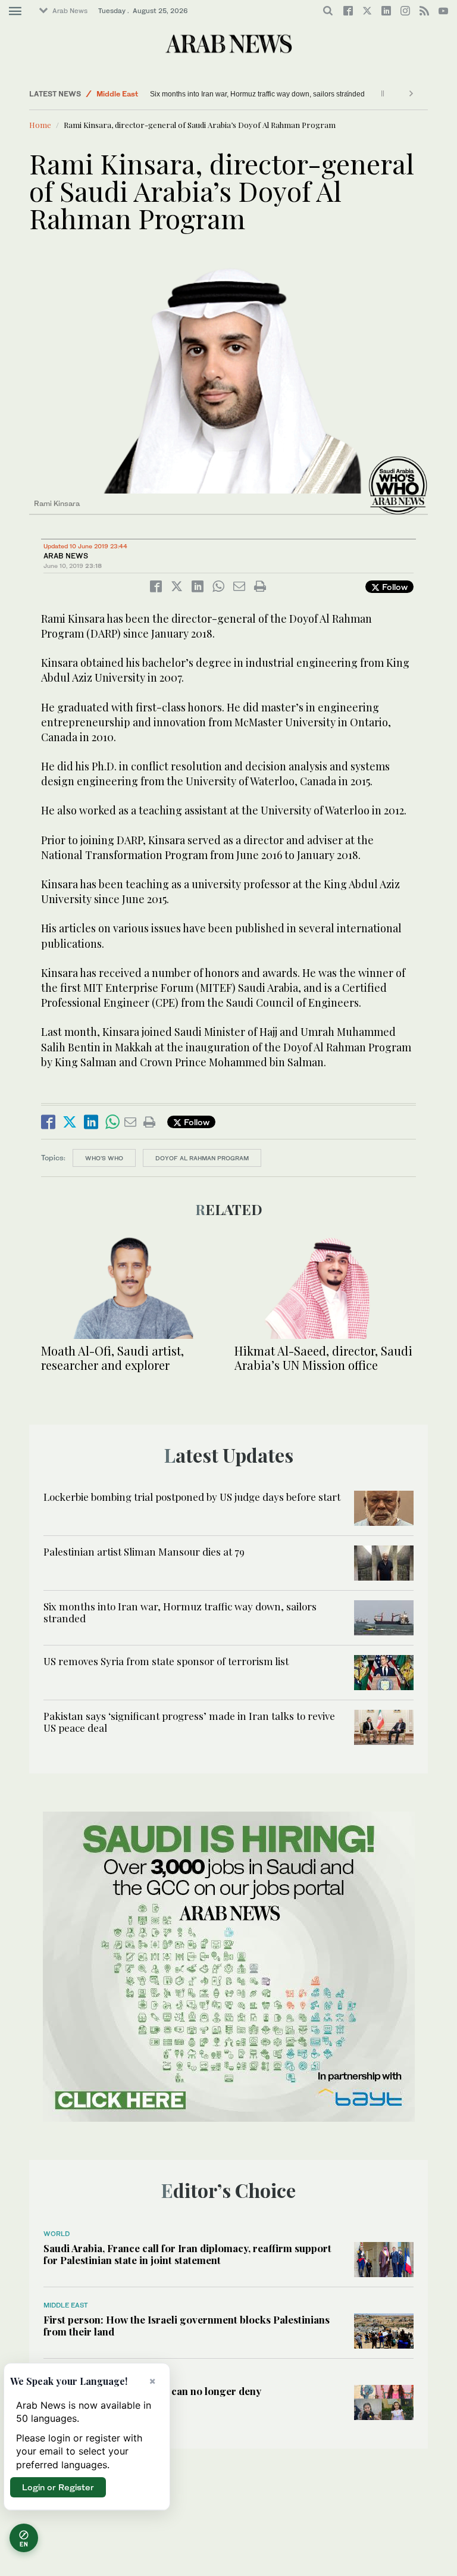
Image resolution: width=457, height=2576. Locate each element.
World (57, 2234)
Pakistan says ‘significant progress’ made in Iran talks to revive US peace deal (189, 1722)
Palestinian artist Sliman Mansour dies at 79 (144, 1551)
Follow (394, 587)
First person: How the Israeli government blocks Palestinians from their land (187, 2325)
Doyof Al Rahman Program (202, 1158)
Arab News (70, 11)
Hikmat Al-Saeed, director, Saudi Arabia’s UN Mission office (323, 1358)
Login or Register (58, 2487)
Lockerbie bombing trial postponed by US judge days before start (192, 1497)
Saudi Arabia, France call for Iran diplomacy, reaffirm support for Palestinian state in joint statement (187, 2254)
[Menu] (15, 11)
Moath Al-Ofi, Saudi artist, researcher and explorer (112, 1358)
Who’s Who (104, 1158)
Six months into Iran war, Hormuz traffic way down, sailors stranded (257, 94)
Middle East (117, 94)
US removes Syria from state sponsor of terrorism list (166, 1661)
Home (40, 125)
